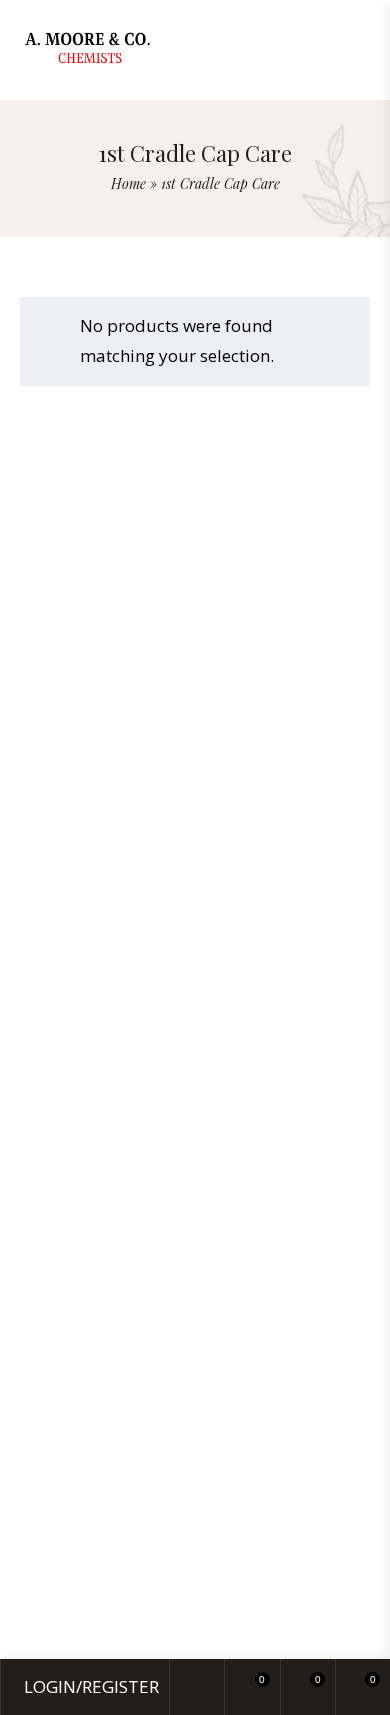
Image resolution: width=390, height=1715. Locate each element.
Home (128, 183)
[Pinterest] (233, 810)
